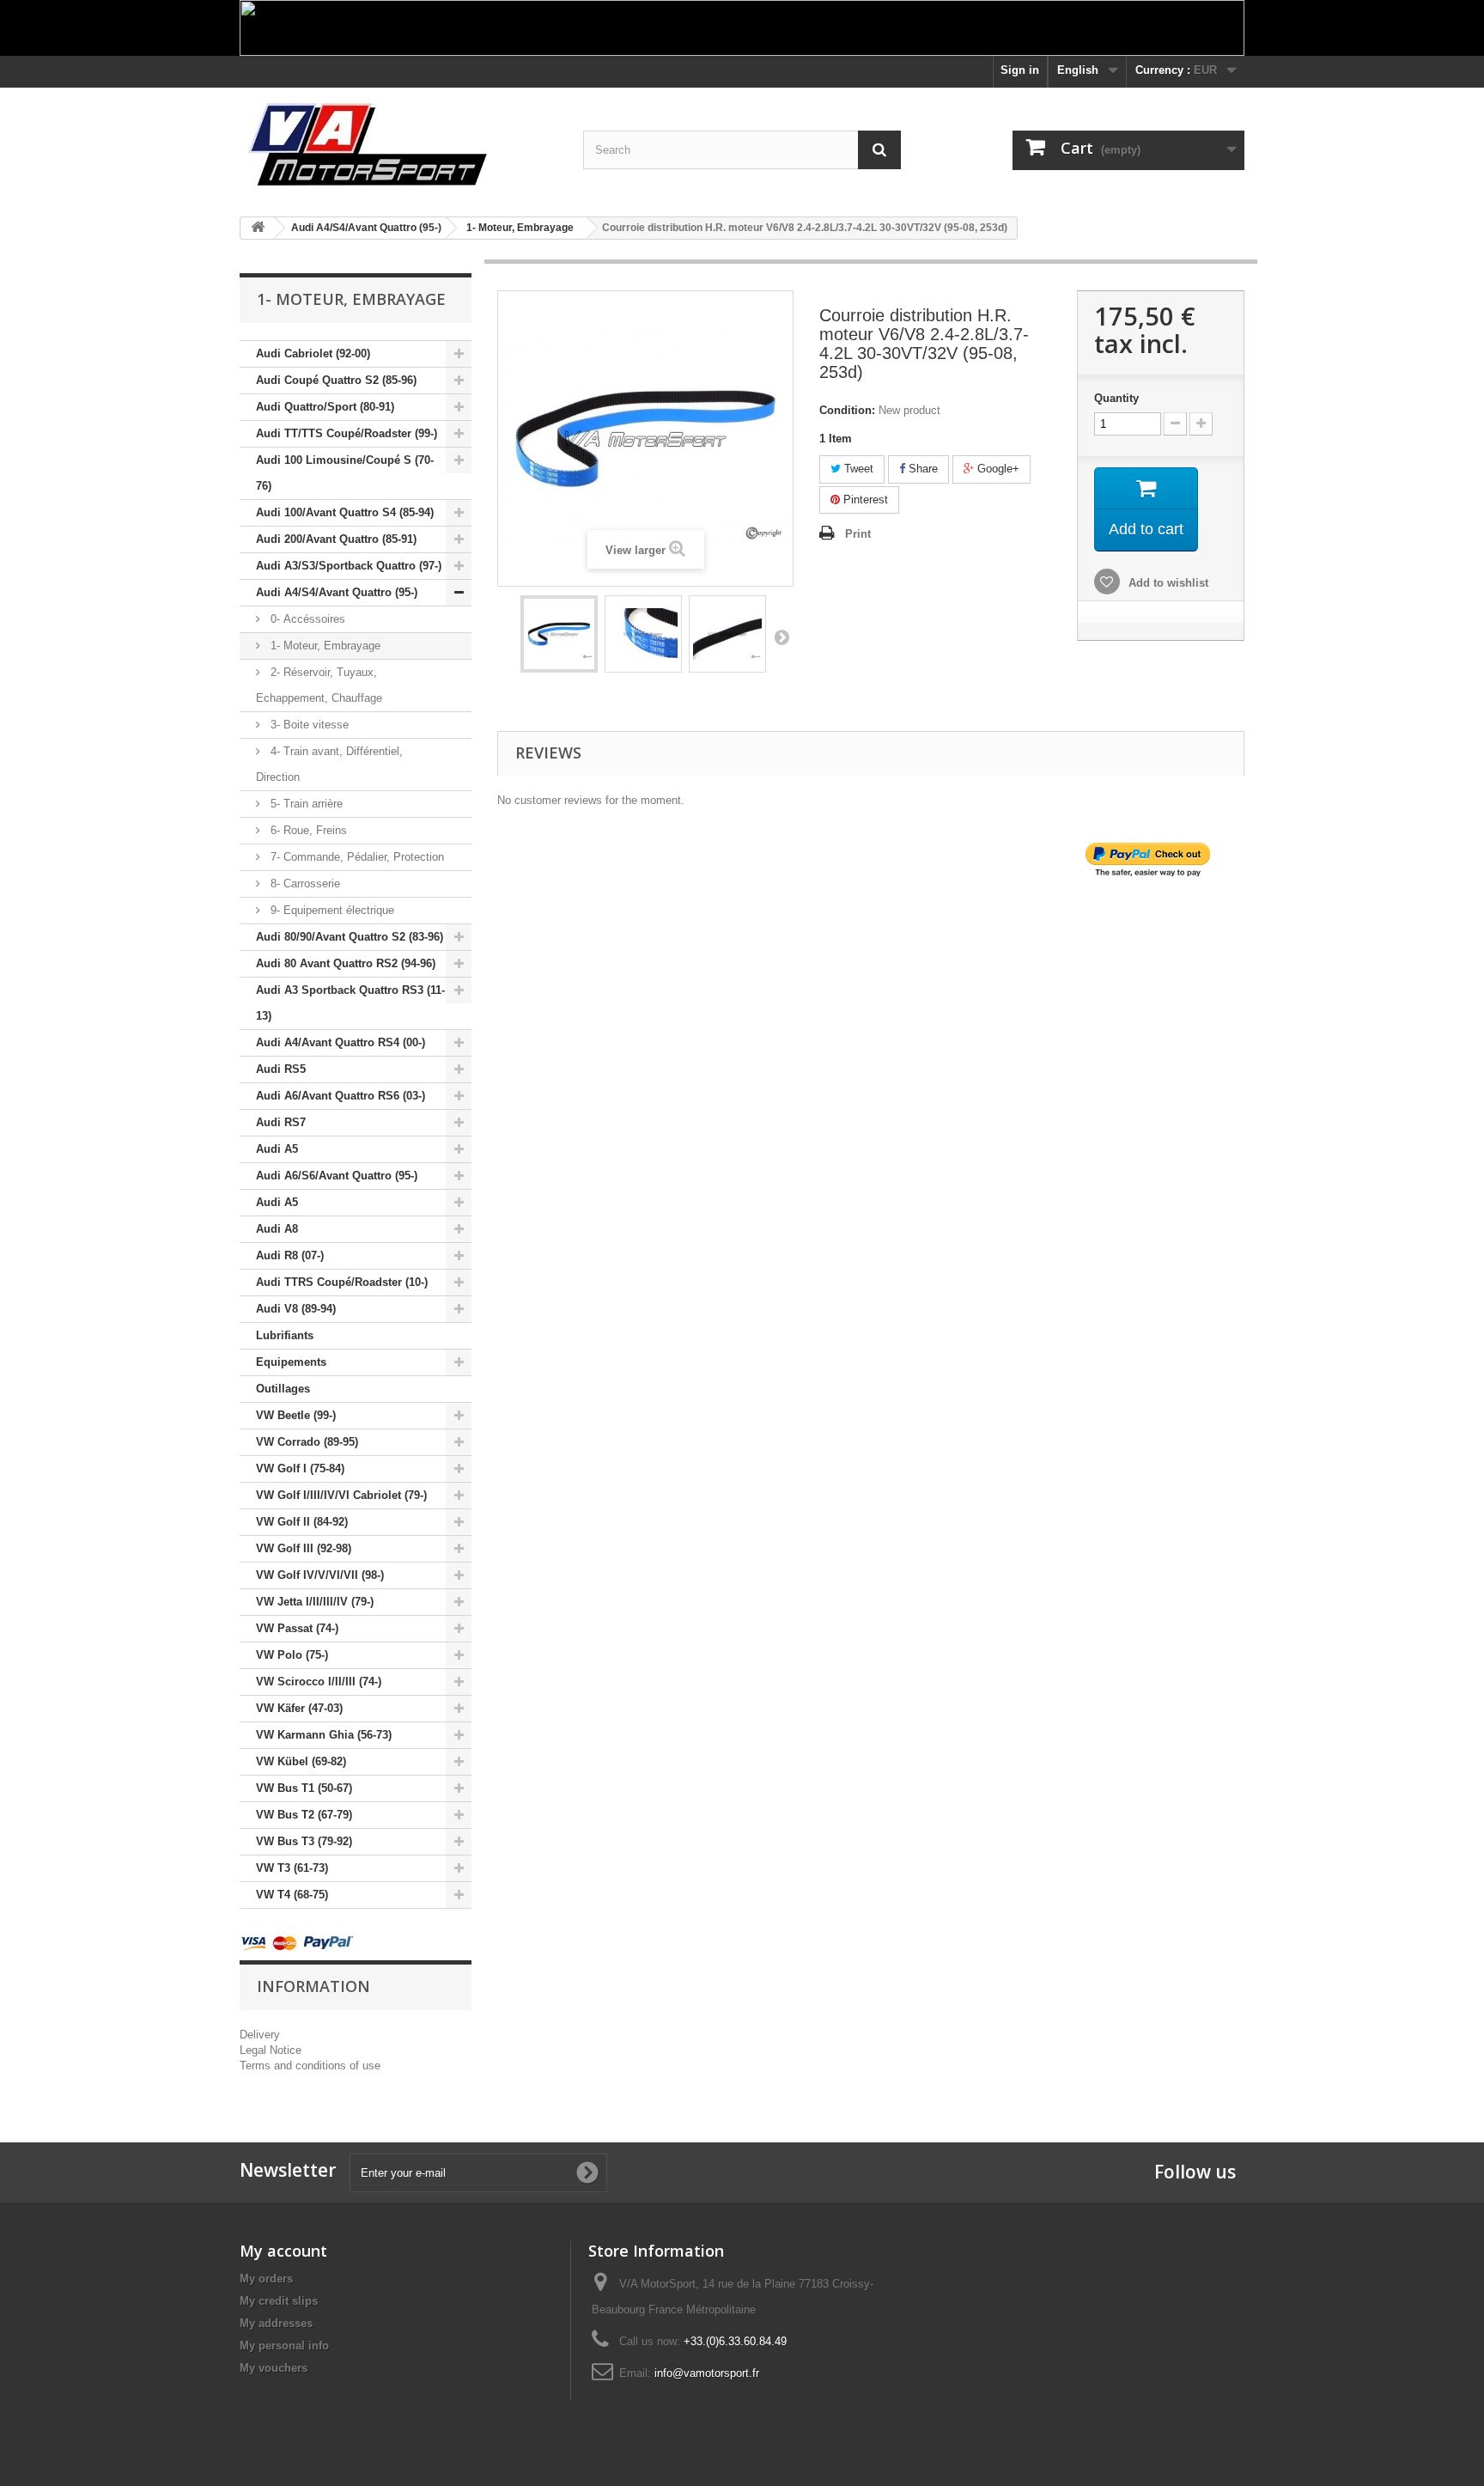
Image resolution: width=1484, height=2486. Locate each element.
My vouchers (274, 2368)
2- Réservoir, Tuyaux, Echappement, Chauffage (319, 685)
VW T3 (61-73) (292, 1868)
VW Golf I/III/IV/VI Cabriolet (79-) (341, 1495)
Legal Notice (271, 2050)
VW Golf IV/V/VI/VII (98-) (320, 1575)
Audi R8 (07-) (290, 1255)
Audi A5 (277, 1149)
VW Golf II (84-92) (302, 1522)
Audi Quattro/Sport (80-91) (325, 407)
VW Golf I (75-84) (300, 1468)
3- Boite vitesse (308, 725)
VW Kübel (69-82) (301, 1761)
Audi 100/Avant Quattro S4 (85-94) (345, 512)
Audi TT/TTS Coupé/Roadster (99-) (347, 433)
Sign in (1020, 70)
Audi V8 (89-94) (296, 1309)
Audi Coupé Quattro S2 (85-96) (336, 380)
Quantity (1116, 398)
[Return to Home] (258, 228)
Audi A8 (277, 1229)
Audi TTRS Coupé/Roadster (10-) (342, 1282)
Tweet (857, 469)
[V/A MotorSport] (398, 146)
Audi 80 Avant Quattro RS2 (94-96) (346, 963)
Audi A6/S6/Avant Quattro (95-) (337, 1176)
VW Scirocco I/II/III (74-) (319, 1682)
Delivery (260, 2035)
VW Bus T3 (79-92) (304, 1841)
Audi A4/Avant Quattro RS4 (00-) (341, 1042)
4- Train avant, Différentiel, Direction (329, 764)
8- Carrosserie (304, 884)
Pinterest (864, 500)
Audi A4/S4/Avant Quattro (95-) (337, 592)
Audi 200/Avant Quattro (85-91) (336, 539)
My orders (266, 2279)
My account (283, 2251)
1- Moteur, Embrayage (324, 646)
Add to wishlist (1167, 583)
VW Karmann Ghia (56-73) (324, 1735)
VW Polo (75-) (292, 1655)
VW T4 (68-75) (292, 1895)
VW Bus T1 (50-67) (304, 1788)
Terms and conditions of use (310, 2066)
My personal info (284, 2346)
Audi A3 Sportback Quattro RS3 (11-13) (350, 1003)
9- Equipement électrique (331, 910)
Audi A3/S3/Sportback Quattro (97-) (349, 566)
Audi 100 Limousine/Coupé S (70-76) (345, 473)
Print (858, 534)
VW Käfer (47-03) (299, 1708)
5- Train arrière (305, 804)
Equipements (291, 1362)
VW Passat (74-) (297, 1628)
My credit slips (279, 2301)
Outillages (283, 1389)
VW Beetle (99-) (296, 1415)
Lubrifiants (285, 1335)
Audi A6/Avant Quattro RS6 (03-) (341, 1096)
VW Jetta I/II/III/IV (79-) (315, 1602)
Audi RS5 (281, 1069)
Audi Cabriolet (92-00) (313, 353)
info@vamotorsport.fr (707, 2373)
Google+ (997, 469)
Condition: (847, 410)
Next (782, 637)
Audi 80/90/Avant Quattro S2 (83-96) (350, 937)
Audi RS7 (281, 1122)
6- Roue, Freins (307, 830)
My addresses (276, 2323)
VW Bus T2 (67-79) (304, 1815)
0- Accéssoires (306, 619)
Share (921, 469)
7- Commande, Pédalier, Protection (356, 857)
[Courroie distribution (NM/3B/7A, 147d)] (559, 634)
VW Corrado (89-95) (307, 1442)
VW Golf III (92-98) (304, 1548)
